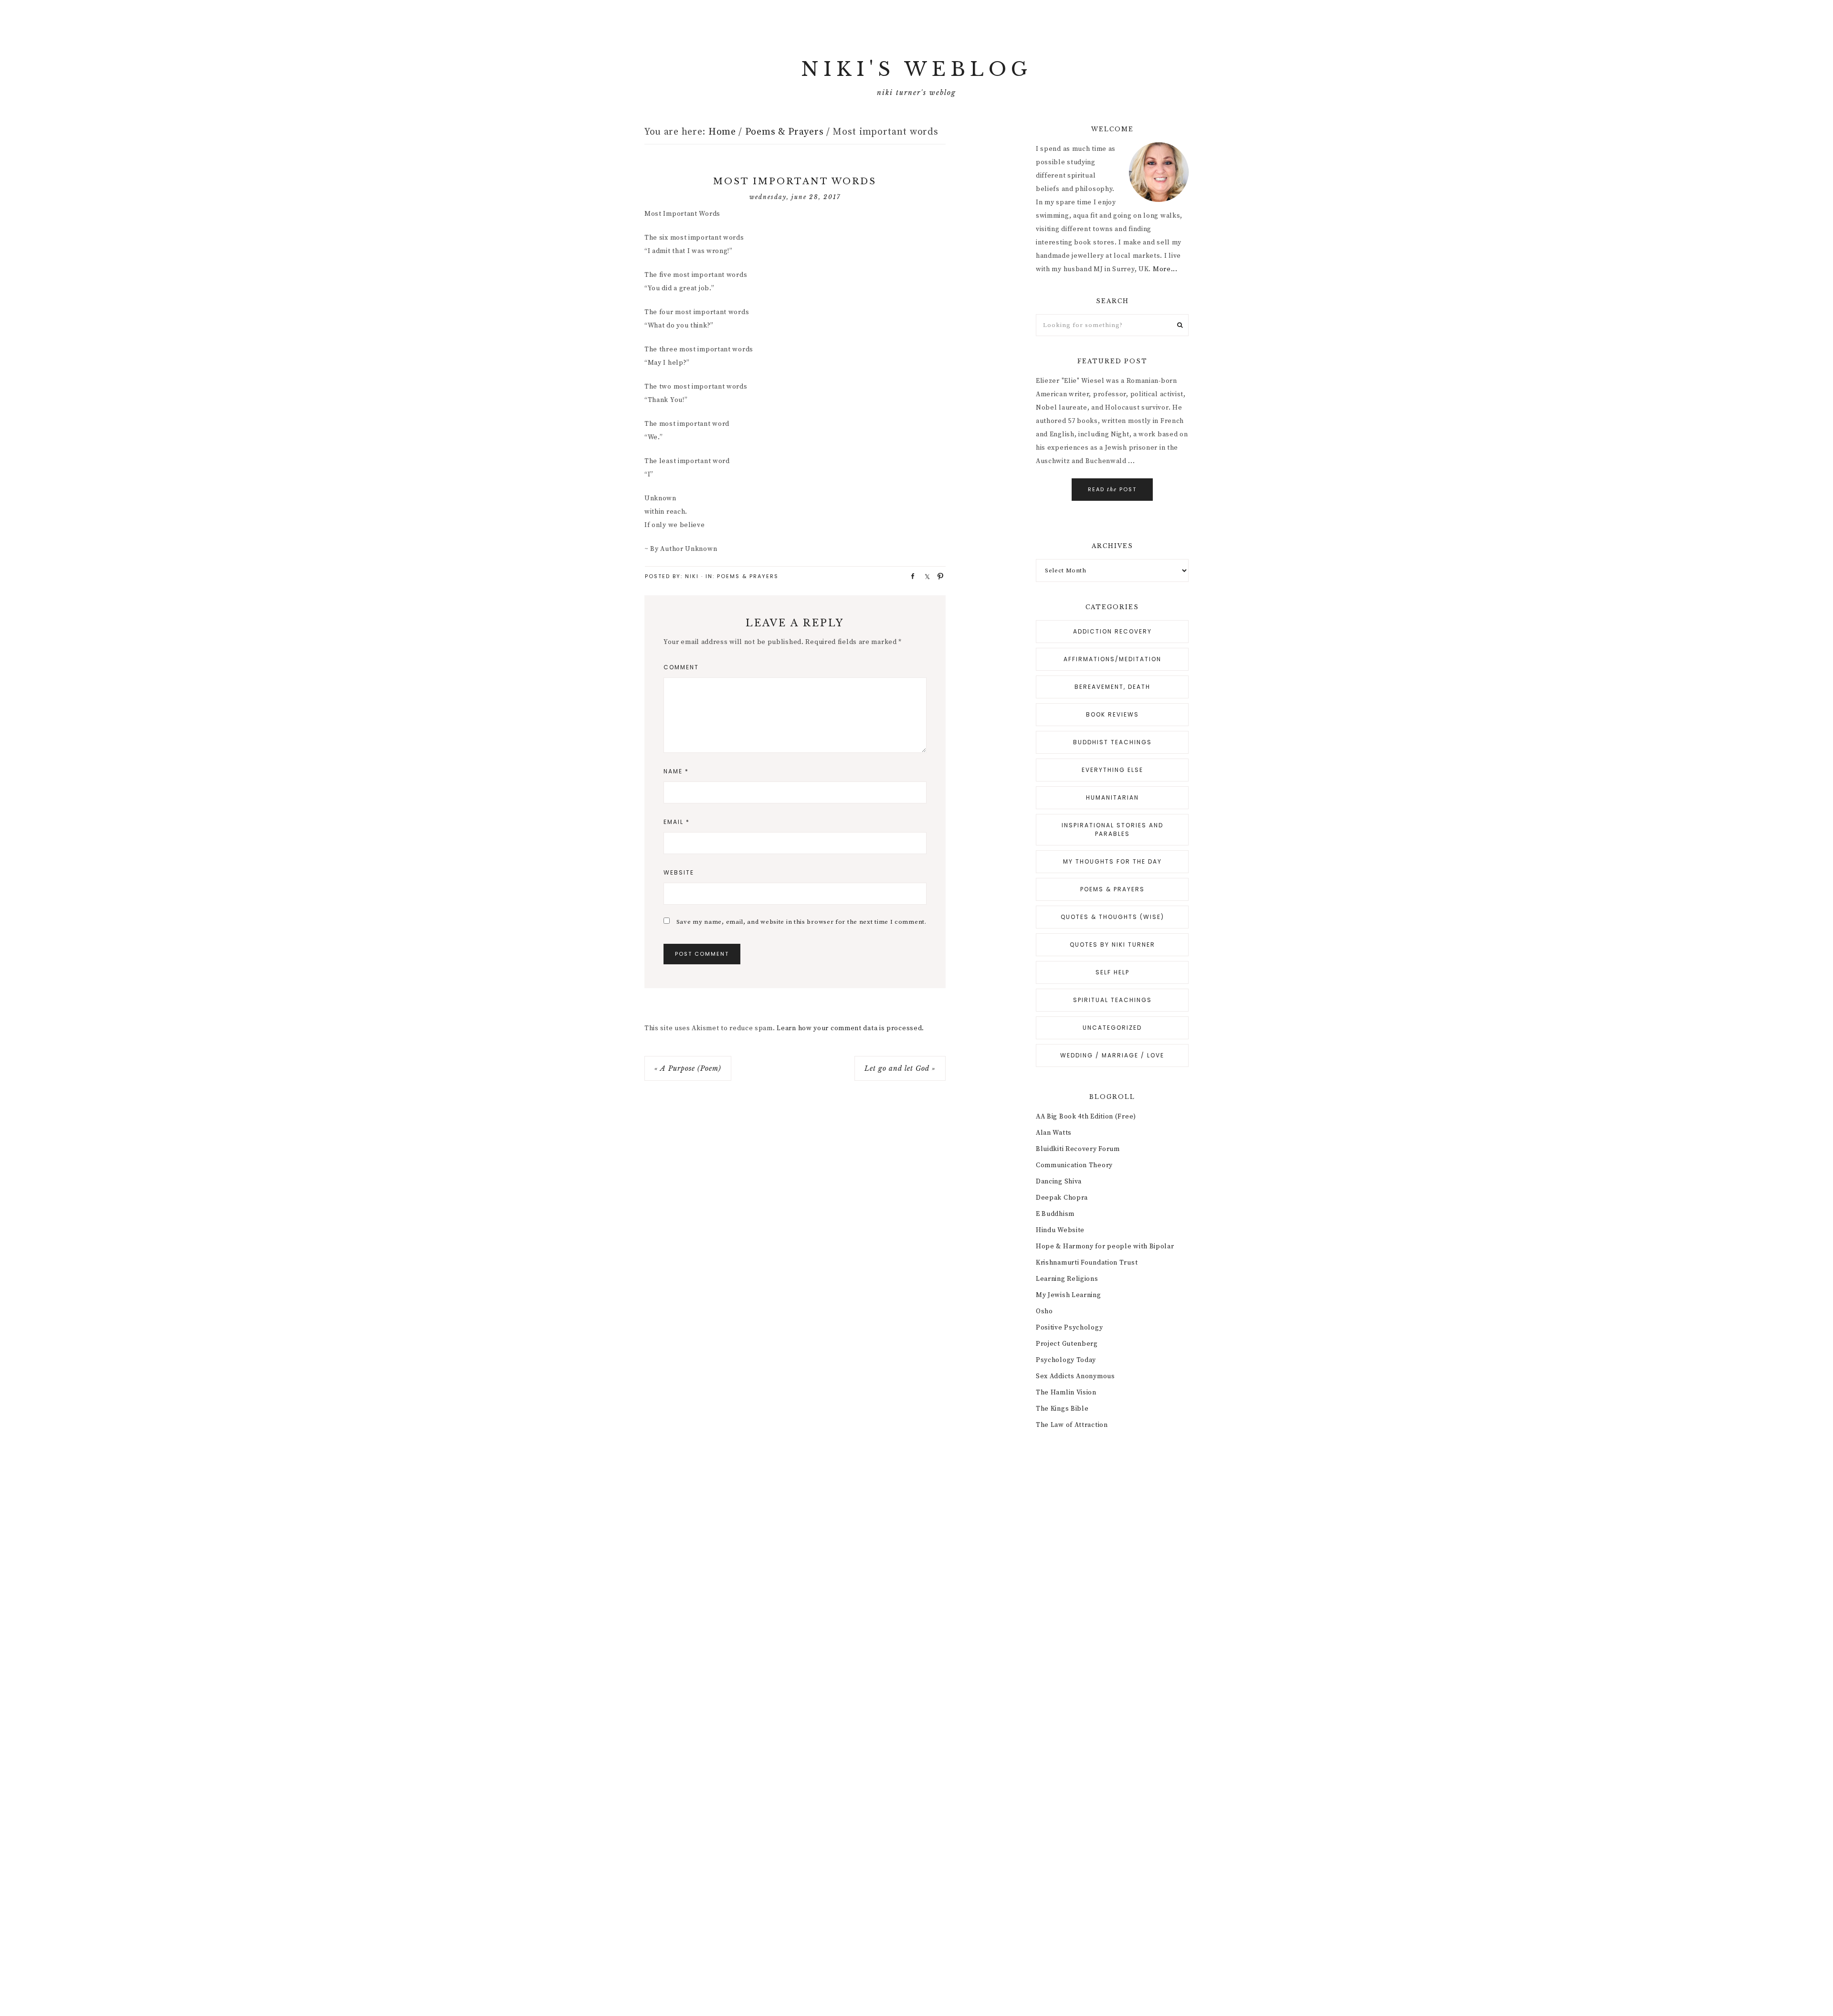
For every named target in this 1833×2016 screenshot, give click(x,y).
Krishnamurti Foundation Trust (1087, 1263)
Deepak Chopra (1062, 1198)
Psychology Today (1066, 1360)
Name (676, 771)
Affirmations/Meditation (1112, 659)
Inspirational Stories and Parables (1112, 829)
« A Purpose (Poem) (688, 1068)
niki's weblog (916, 69)
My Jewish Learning (1069, 1295)
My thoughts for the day (1112, 861)
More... (1165, 269)
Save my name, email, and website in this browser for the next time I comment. (801, 922)
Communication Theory (1074, 1165)
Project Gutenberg (1067, 1344)
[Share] (910, 576)
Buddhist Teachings (1112, 742)
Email (677, 822)
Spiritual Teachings (1112, 1000)
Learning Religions (1067, 1279)
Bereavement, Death (1112, 687)
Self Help (1112, 972)
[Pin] (938, 576)
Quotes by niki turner (1112, 945)
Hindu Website (1060, 1230)
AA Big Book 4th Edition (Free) (1086, 1117)
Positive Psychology (1069, 1328)
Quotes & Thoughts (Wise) (1112, 917)
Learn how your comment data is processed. (850, 1028)
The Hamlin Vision (1066, 1393)
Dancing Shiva (1059, 1182)
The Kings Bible (1062, 1409)
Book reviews (1112, 714)
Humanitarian (1112, 797)
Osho (1044, 1311)
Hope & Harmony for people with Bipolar (1105, 1246)
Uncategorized (1112, 1028)
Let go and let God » (900, 1068)
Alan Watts (1054, 1133)
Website (679, 872)
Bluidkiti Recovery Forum (1078, 1149)
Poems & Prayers (748, 576)
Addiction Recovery (1112, 631)
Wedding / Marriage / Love (1112, 1055)
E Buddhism (1055, 1214)
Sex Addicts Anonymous (1075, 1376)
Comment (681, 667)
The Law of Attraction (1072, 1425)
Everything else (1112, 770)
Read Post (1112, 489)
